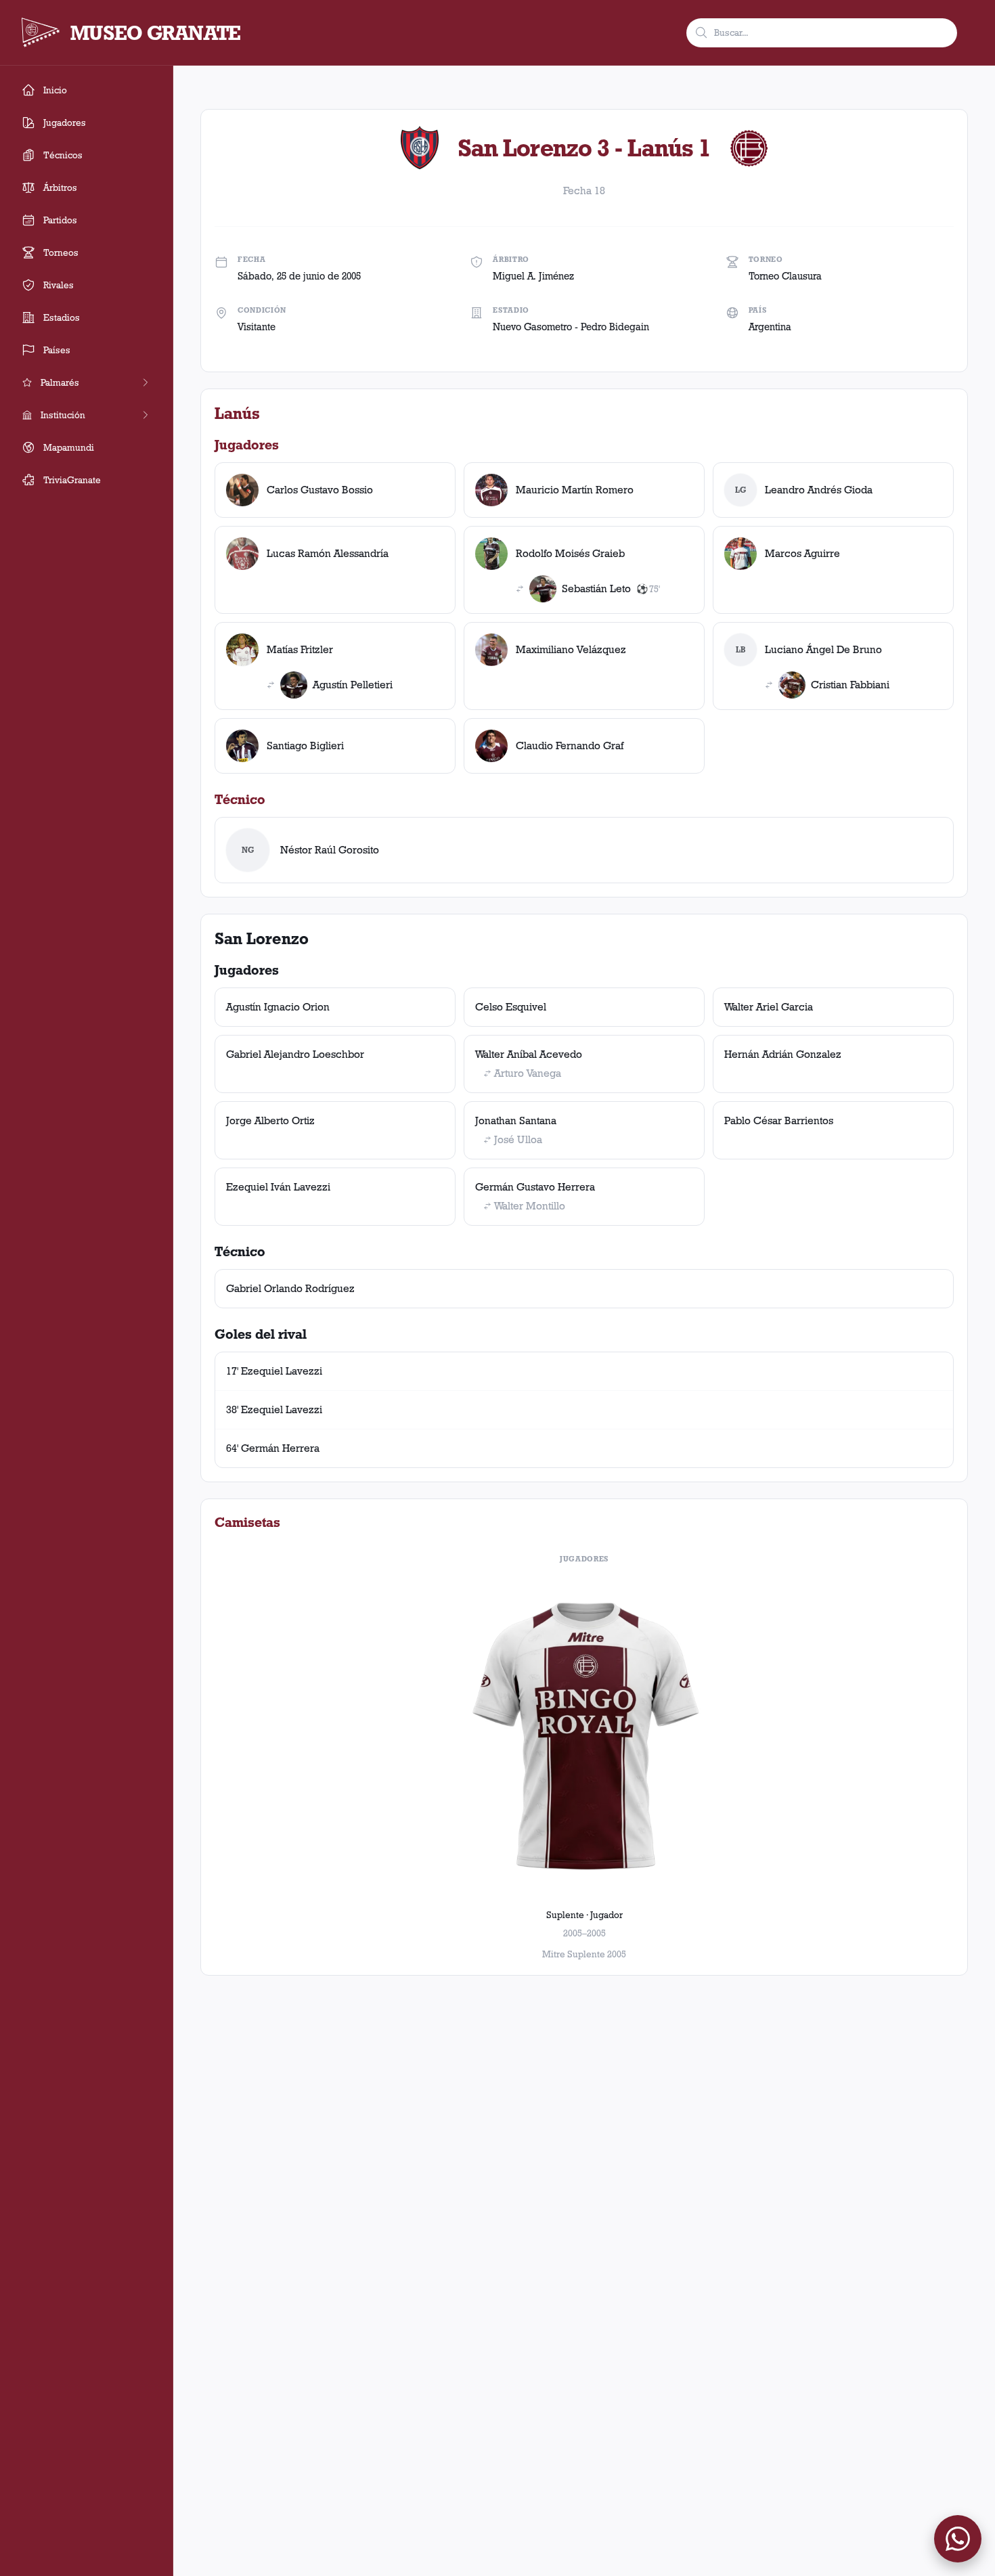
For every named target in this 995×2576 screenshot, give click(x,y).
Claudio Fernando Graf (570, 746)
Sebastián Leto (596, 589)
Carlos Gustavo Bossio (320, 490)
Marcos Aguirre (802, 553)
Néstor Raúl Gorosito (330, 850)
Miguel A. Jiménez (533, 276)
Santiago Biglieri (305, 746)
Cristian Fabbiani (850, 685)
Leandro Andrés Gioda (819, 490)
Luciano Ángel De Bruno (823, 649)
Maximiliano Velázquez (571, 649)
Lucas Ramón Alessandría (328, 553)
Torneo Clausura (785, 276)
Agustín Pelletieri (353, 685)
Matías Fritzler (300, 649)
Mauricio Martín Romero (575, 490)
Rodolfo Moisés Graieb (570, 553)
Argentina (770, 327)
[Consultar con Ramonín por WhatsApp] (958, 2539)
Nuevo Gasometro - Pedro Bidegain (571, 327)
